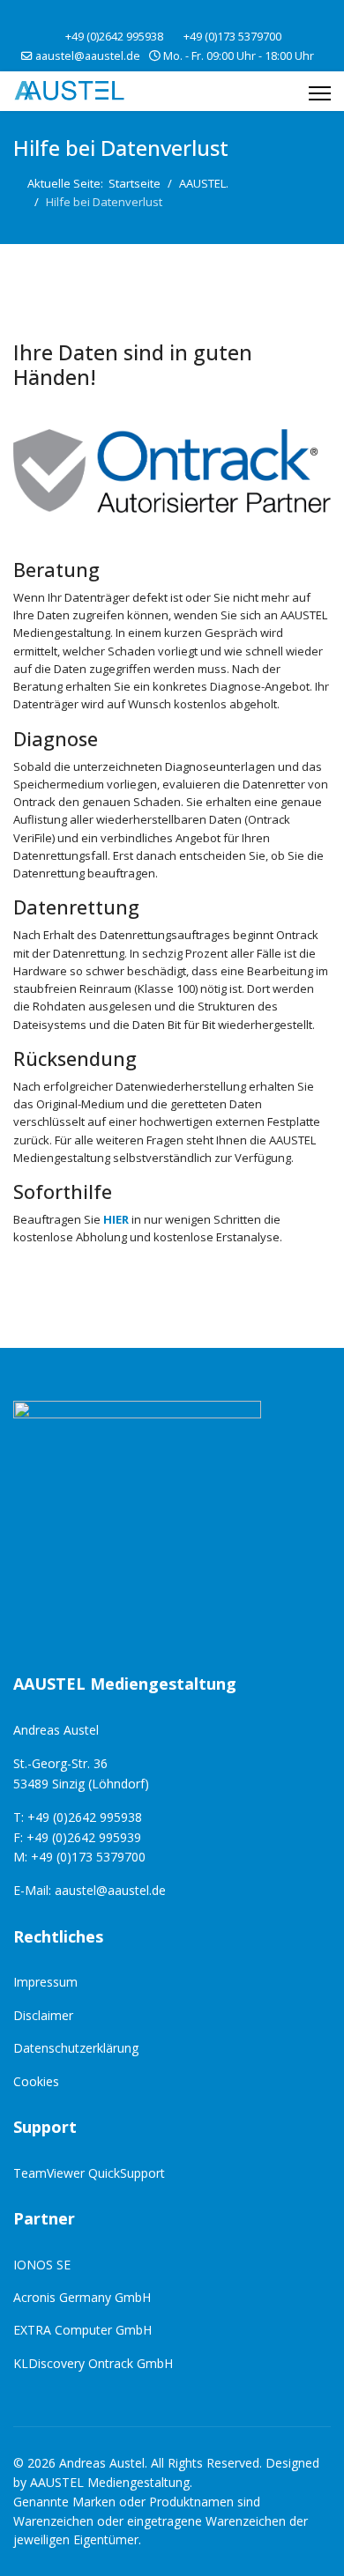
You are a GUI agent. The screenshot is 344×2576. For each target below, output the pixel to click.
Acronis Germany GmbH (82, 2297)
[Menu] (320, 93)
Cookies (36, 2081)
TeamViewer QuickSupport (89, 2173)
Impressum (45, 1982)
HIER (116, 1219)
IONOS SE (42, 2265)
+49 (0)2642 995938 (114, 37)
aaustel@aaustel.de (88, 56)
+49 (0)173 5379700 (232, 37)
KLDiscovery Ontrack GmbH (93, 2363)
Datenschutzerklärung (76, 2048)
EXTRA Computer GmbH (82, 2330)
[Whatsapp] (186, 16)
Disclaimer (43, 2015)
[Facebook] (158, 16)
